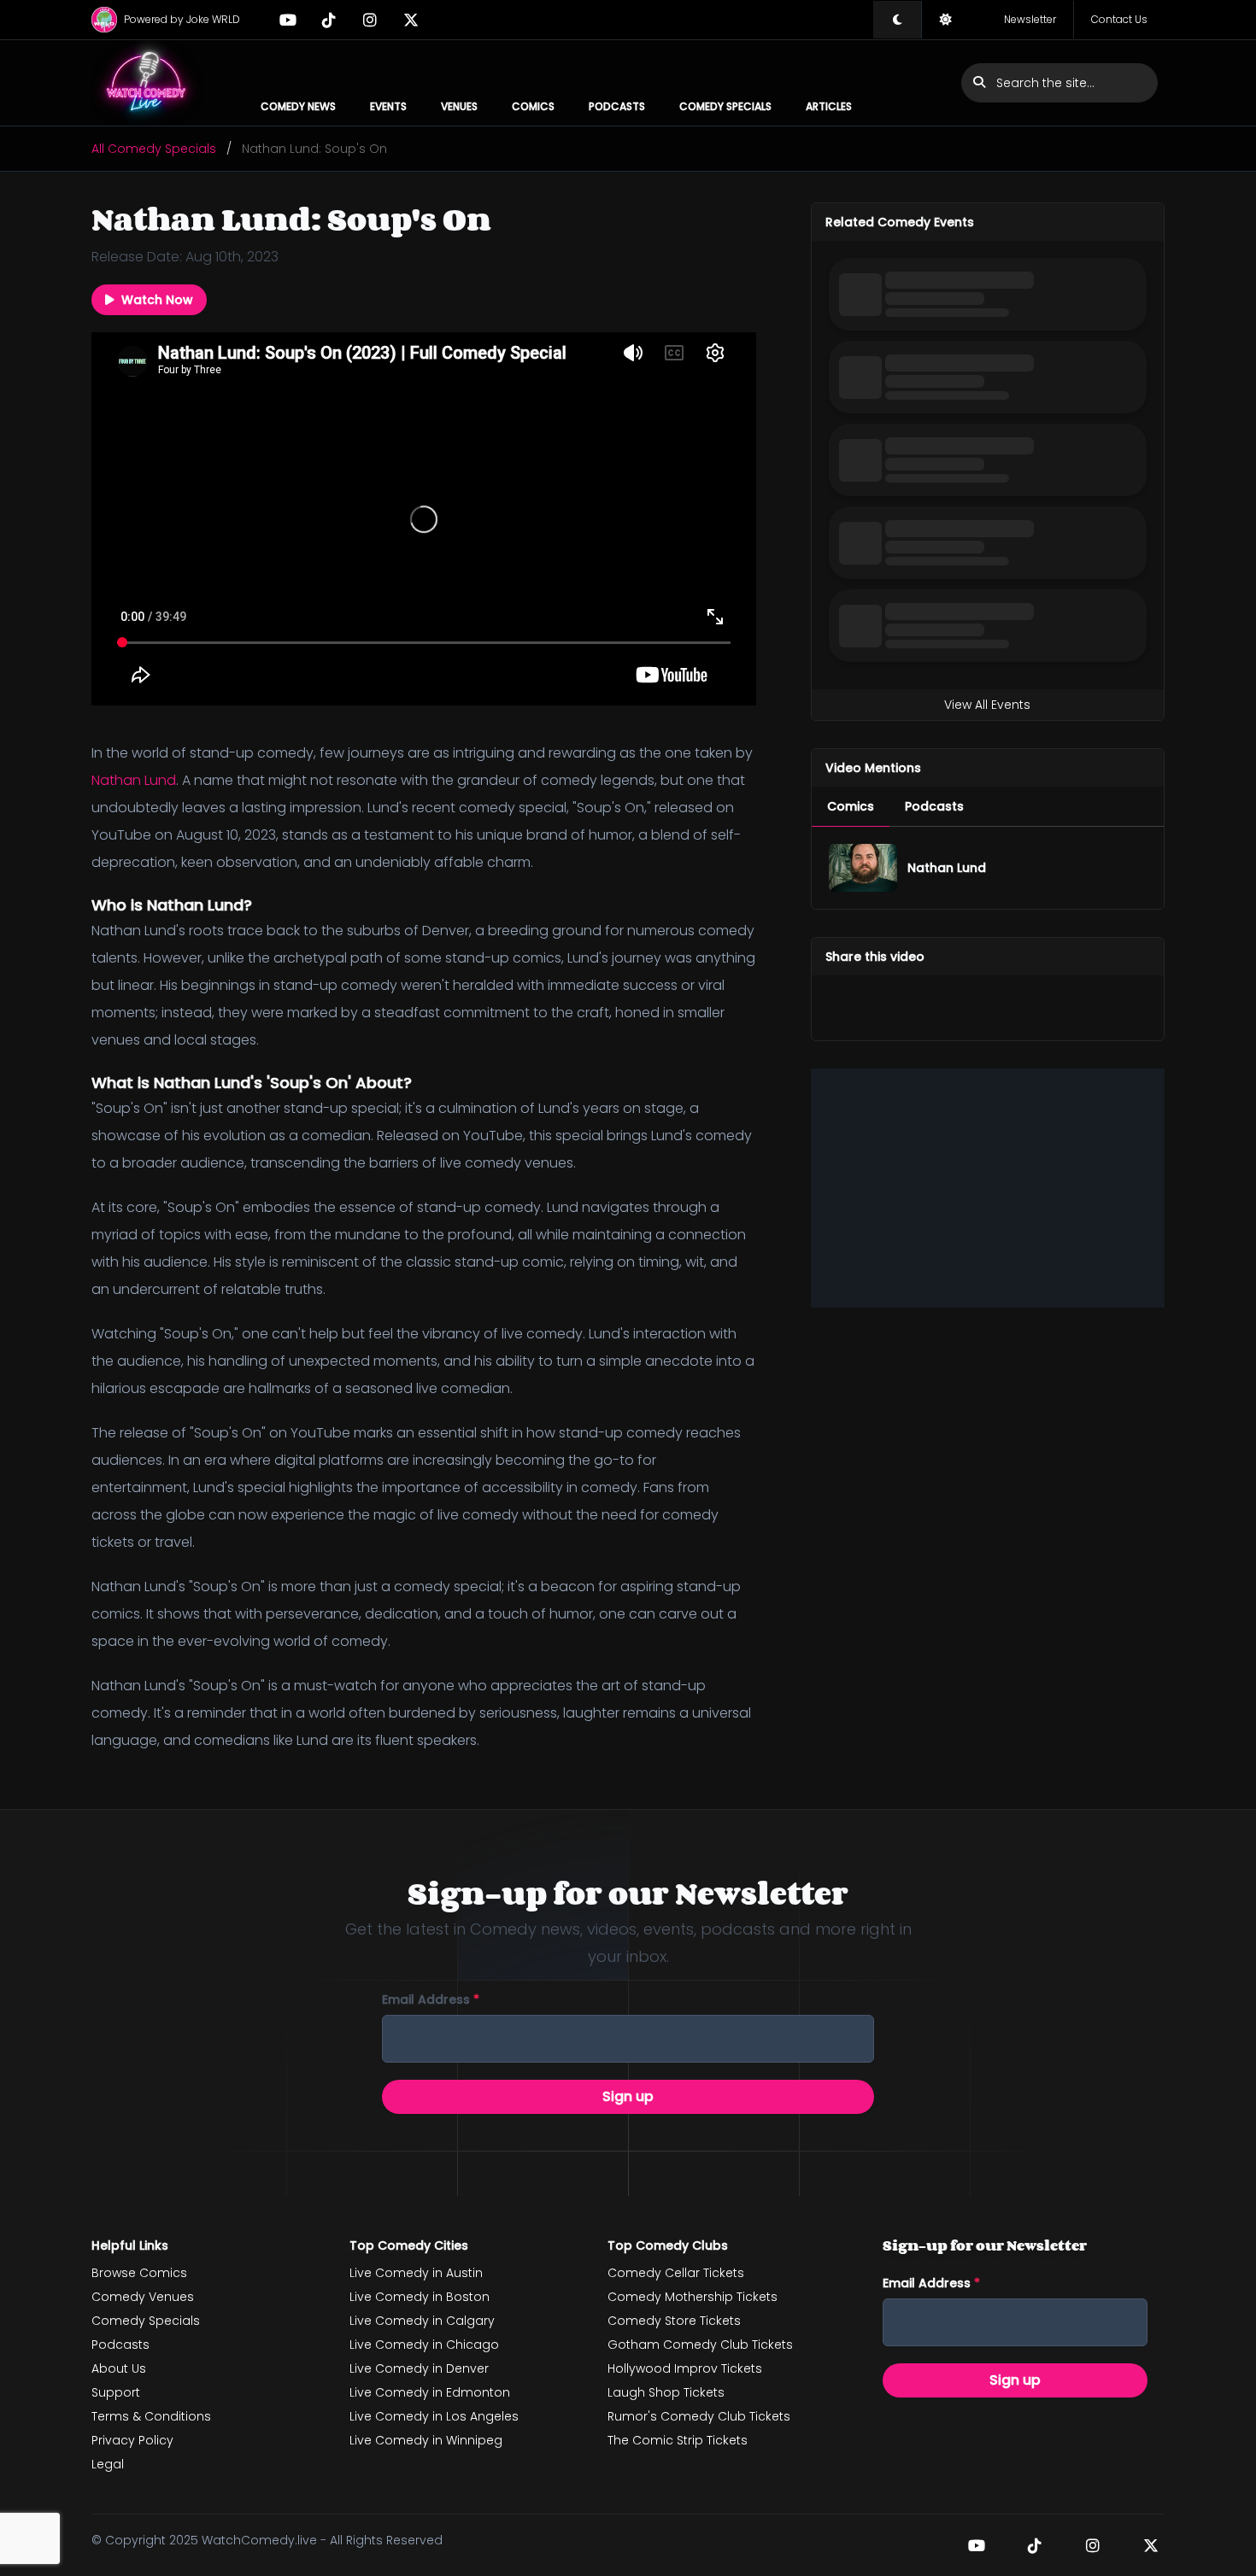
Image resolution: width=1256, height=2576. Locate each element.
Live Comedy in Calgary (422, 2321)
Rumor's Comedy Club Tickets (699, 2416)
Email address (431, 1999)
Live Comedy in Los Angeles (434, 2416)
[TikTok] (329, 20)
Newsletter (1030, 19)
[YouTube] (288, 20)
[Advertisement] (988, 1188)
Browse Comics (139, 2273)
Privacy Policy (132, 2440)
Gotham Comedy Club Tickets (700, 2345)
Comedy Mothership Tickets (693, 2297)
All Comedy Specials (154, 149)
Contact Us (1119, 19)
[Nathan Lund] (863, 868)
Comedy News (298, 106)
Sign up (628, 2096)
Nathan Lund (134, 780)
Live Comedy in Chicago (424, 2345)
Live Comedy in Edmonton (430, 2392)
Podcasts (617, 106)
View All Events (987, 705)
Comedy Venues (143, 2297)
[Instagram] (370, 20)
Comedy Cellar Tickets (676, 2273)
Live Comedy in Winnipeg (426, 2440)
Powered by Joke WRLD (182, 19)
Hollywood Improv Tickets (685, 2368)
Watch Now (157, 300)
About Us (119, 2368)
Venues (459, 106)
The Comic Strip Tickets (678, 2440)
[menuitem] (851, 807)
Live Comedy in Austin (416, 2273)
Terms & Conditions (151, 2416)
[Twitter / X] (411, 20)
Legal (108, 2464)
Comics (533, 106)
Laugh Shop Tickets (666, 2392)
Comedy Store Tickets (674, 2321)
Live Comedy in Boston (420, 2297)
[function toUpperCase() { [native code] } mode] (897, 20)
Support (116, 2392)
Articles (829, 106)
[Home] (147, 83)
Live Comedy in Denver (419, 2368)
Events (388, 106)
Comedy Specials (725, 106)
